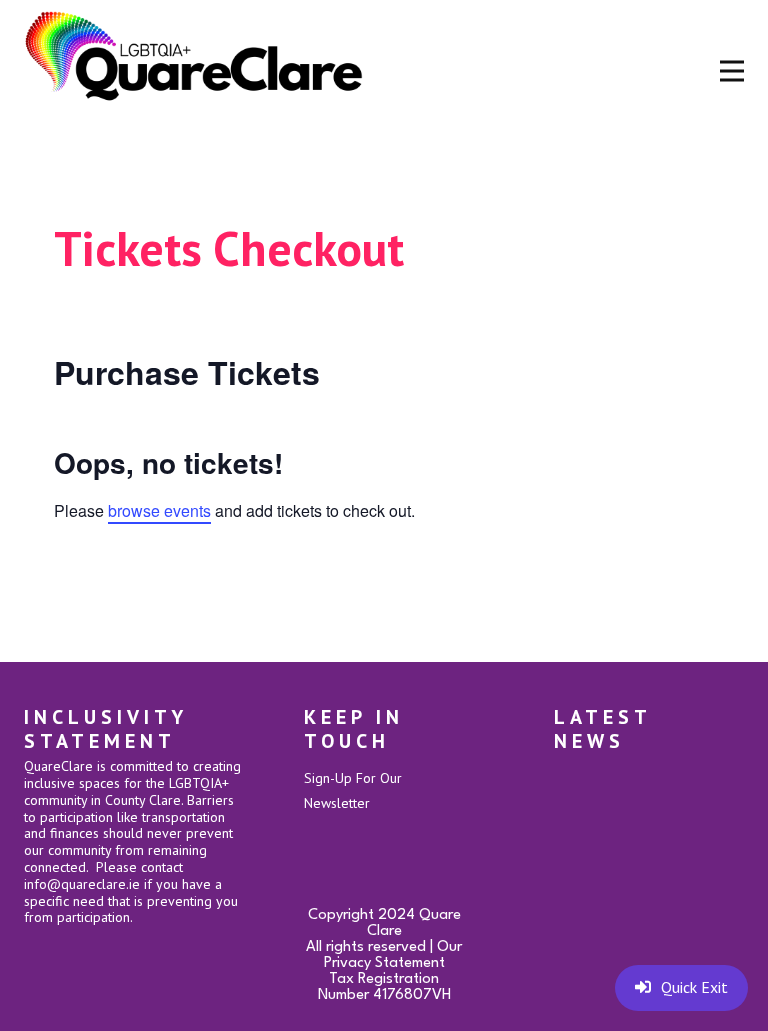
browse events (159, 510)
